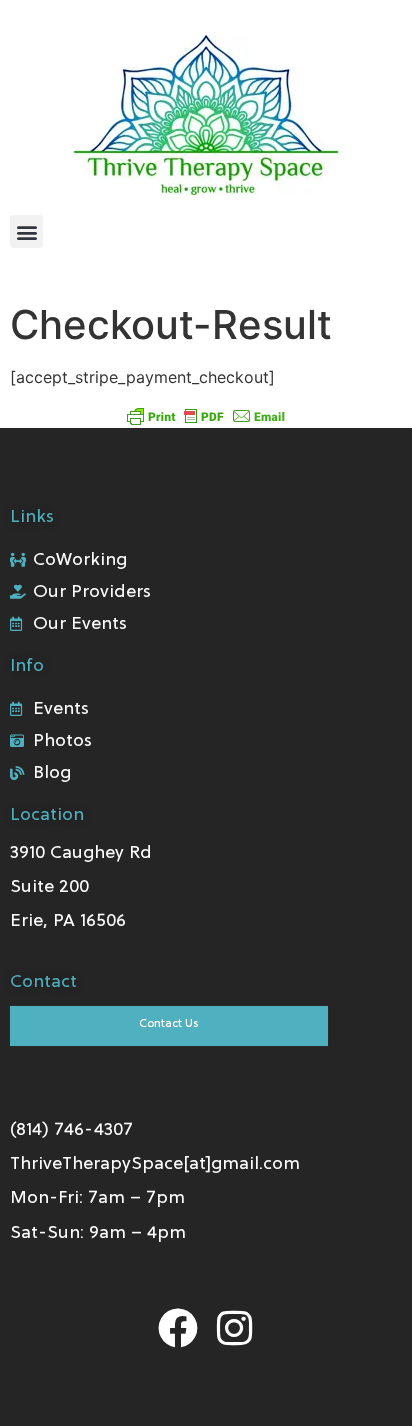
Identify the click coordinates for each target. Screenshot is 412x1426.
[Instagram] (234, 1328)
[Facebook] (178, 1328)
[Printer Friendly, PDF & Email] (206, 415)
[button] (26, 231)
